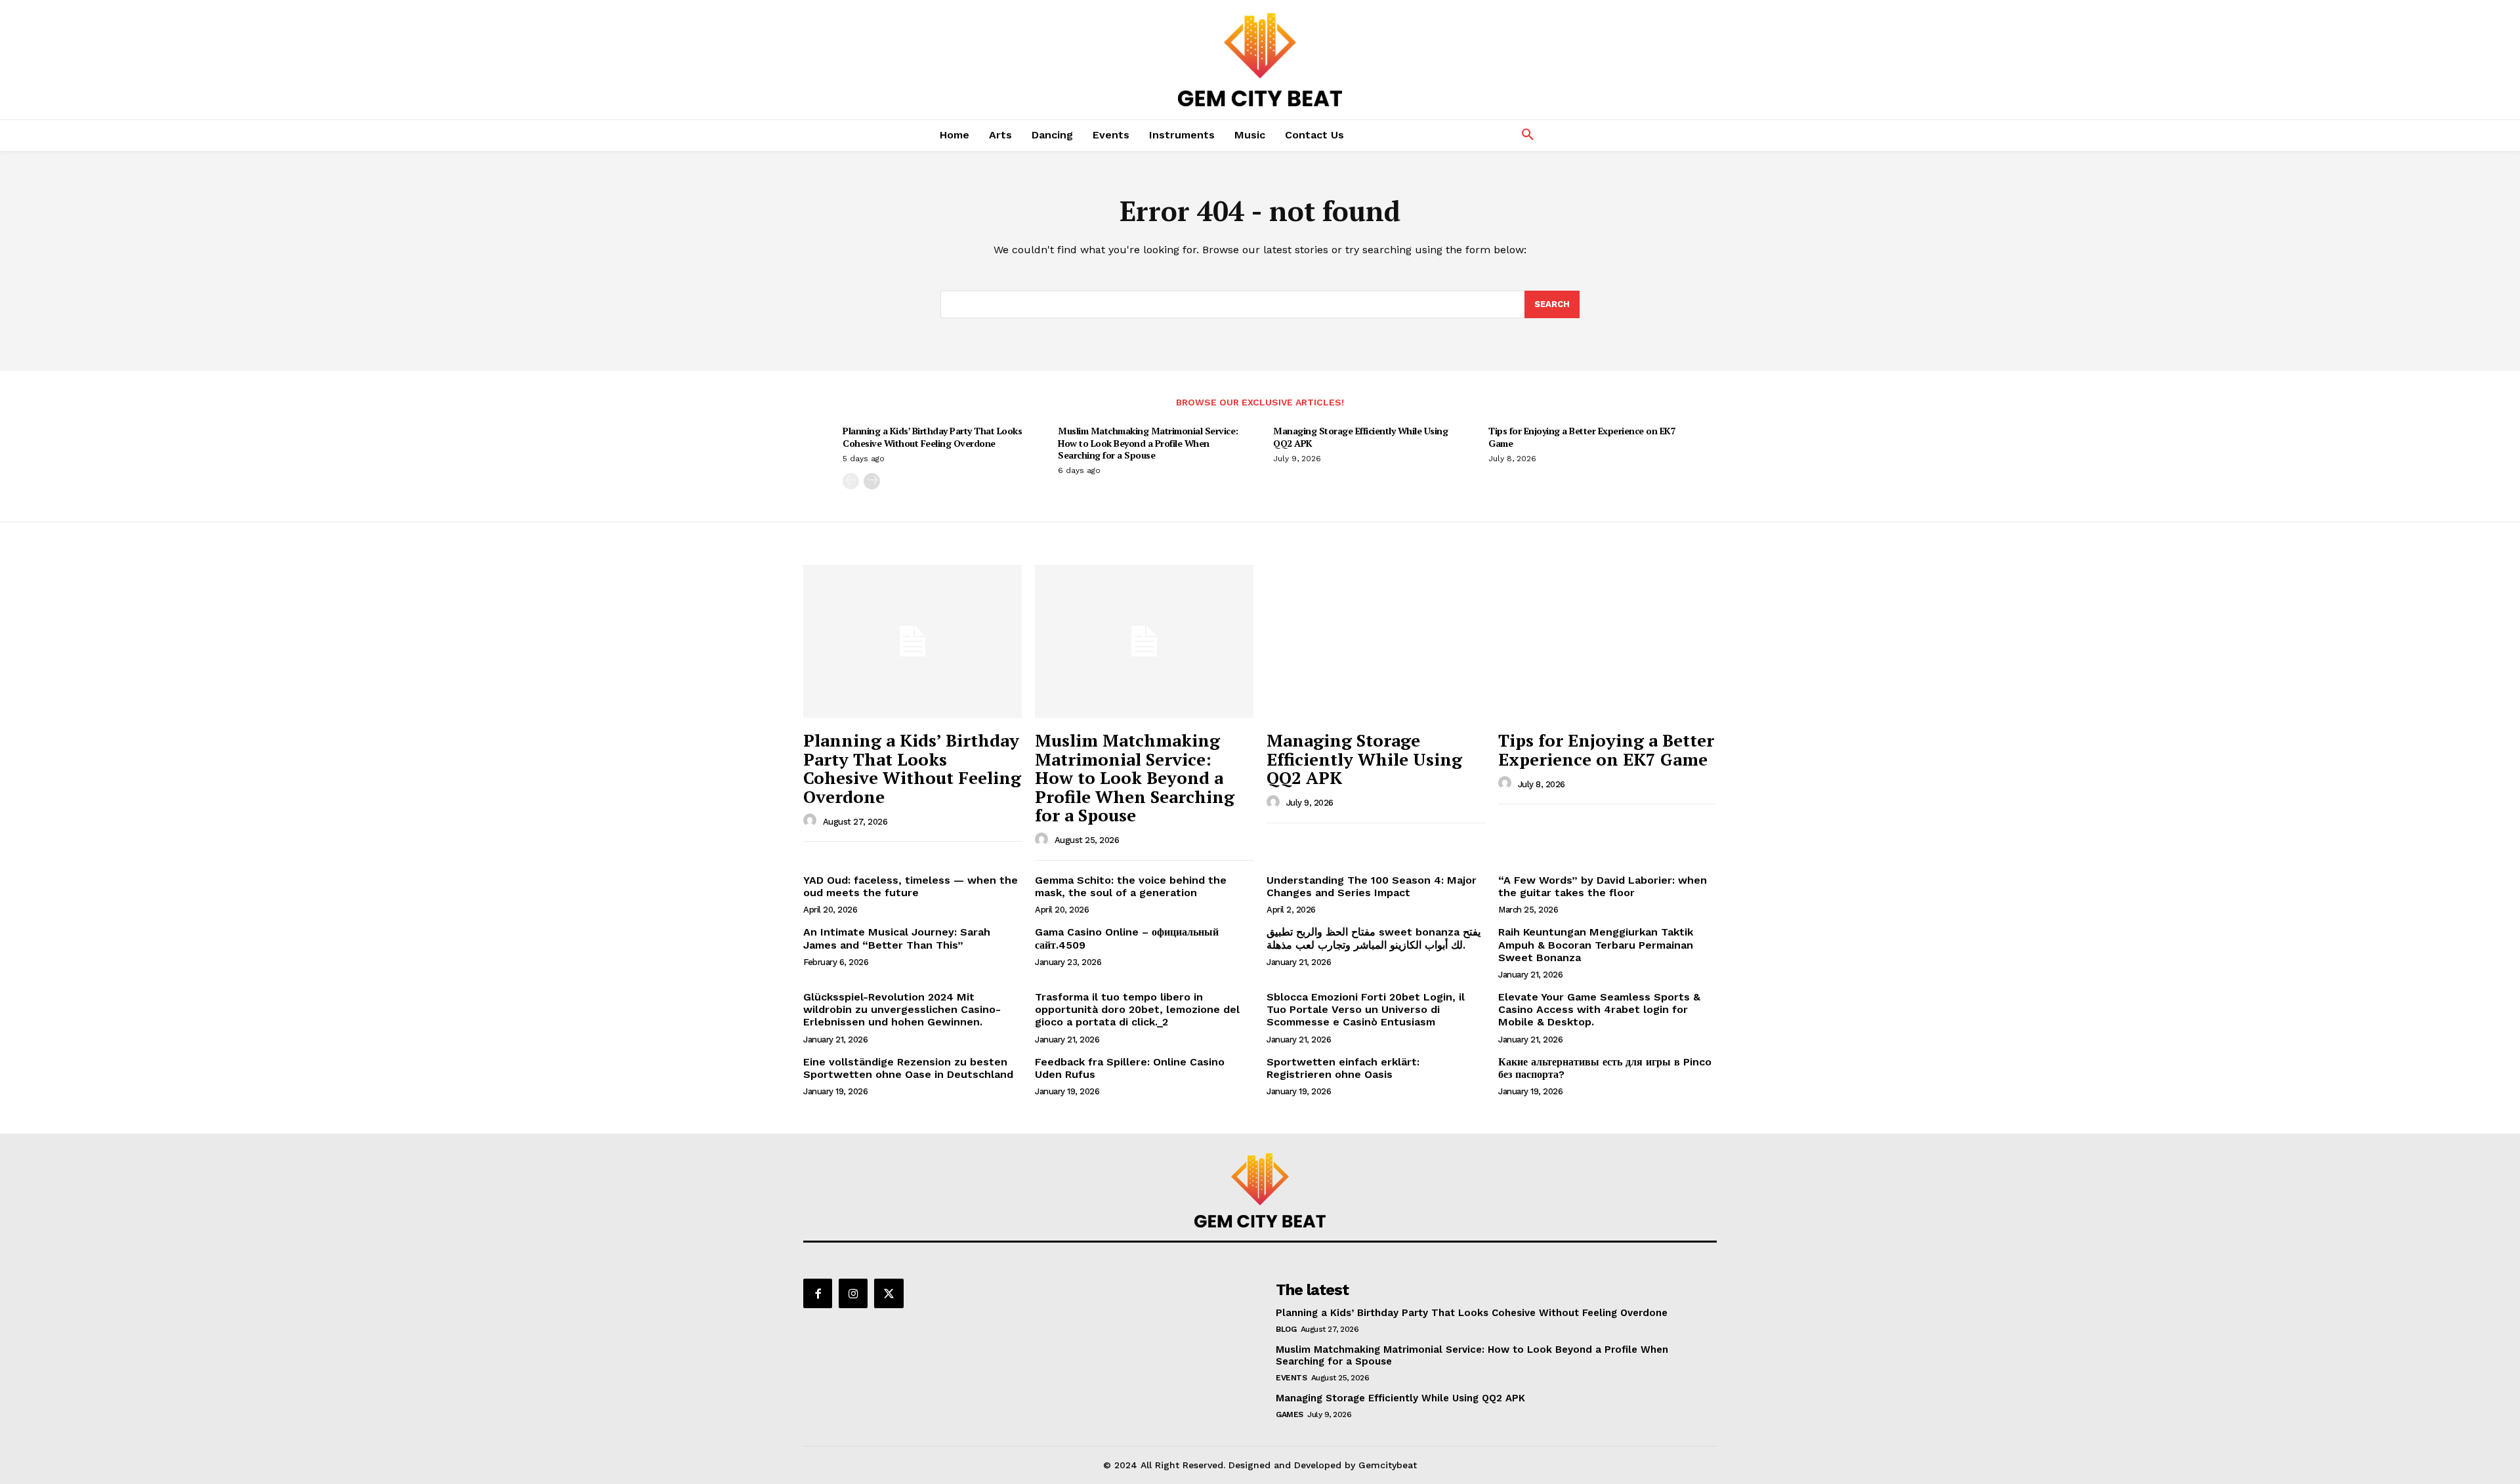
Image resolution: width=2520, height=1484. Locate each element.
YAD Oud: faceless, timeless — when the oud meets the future (911, 886)
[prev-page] (851, 481)
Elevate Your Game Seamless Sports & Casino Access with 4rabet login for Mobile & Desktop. (1599, 1009)
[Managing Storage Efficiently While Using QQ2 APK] (1376, 641)
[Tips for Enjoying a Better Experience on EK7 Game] (1607, 641)
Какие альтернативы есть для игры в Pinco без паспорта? (1605, 1068)
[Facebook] (818, 1293)
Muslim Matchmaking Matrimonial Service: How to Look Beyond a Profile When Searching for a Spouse (1148, 443)
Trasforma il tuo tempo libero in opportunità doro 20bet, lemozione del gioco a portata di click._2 (1137, 1009)
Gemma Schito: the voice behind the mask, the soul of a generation (1131, 886)
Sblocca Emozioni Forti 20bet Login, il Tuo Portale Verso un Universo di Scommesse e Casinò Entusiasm (1366, 1009)
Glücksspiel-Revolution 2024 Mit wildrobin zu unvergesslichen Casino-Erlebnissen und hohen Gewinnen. (902, 1009)
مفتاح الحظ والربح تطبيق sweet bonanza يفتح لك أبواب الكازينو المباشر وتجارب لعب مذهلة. (1374, 938)
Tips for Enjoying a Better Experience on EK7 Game (1582, 437)
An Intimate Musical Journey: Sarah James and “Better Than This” (897, 938)
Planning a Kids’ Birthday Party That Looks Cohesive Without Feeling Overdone (932, 437)
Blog (1286, 1329)
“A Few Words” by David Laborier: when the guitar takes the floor (1603, 886)
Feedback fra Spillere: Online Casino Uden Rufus (1130, 1068)
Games (1290, 1414)
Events (1291, 1378)
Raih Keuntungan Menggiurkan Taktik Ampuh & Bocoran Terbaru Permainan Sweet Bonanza (1596, 944)
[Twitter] (889, 1293)
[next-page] (872, 481)
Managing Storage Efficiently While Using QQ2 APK (1360, 437)
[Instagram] (853, 1293)
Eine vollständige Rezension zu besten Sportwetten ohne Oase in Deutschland (908, 1068)
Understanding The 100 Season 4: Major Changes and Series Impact (1372, 886)
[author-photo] (812, 821)
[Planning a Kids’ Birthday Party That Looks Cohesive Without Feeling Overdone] (913, 641)
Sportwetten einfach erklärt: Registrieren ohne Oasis (1343, 1068)
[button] (1528, 135)
